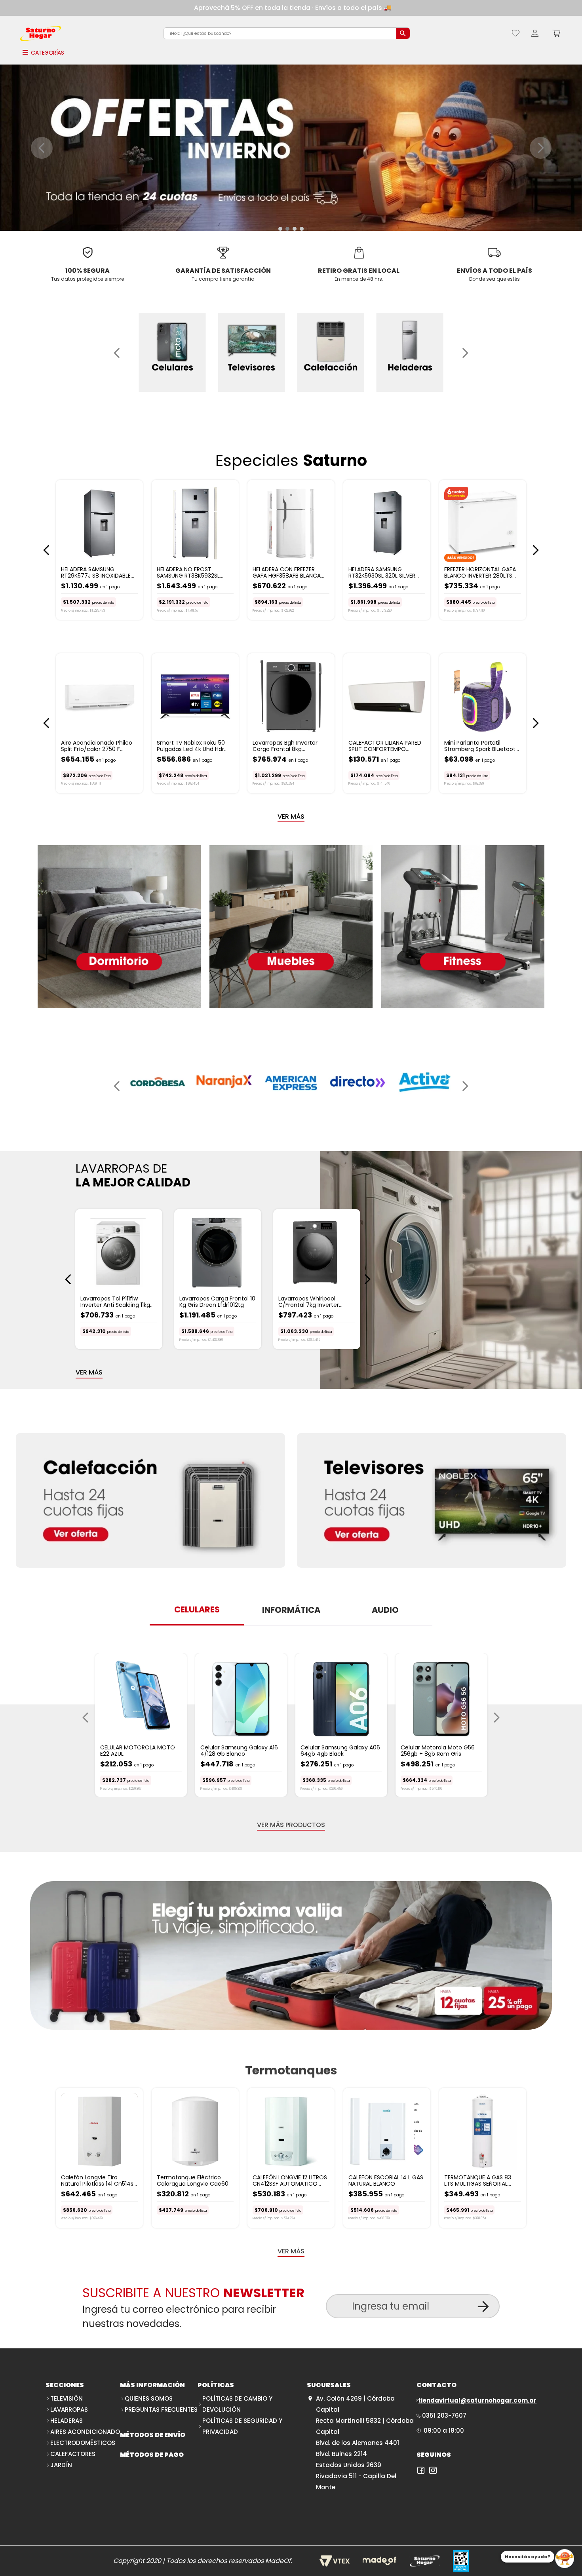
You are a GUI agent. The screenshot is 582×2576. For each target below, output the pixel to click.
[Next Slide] (541, 148)
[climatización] (150, 1501)
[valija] (291, 1956)
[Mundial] (432, 1501)
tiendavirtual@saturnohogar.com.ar (477, 2400)
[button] (280, 229)
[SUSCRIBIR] (483, 2307)
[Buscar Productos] (403, 33)
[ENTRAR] (535, 33)
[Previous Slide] (42, 148)
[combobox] (287, 33)
